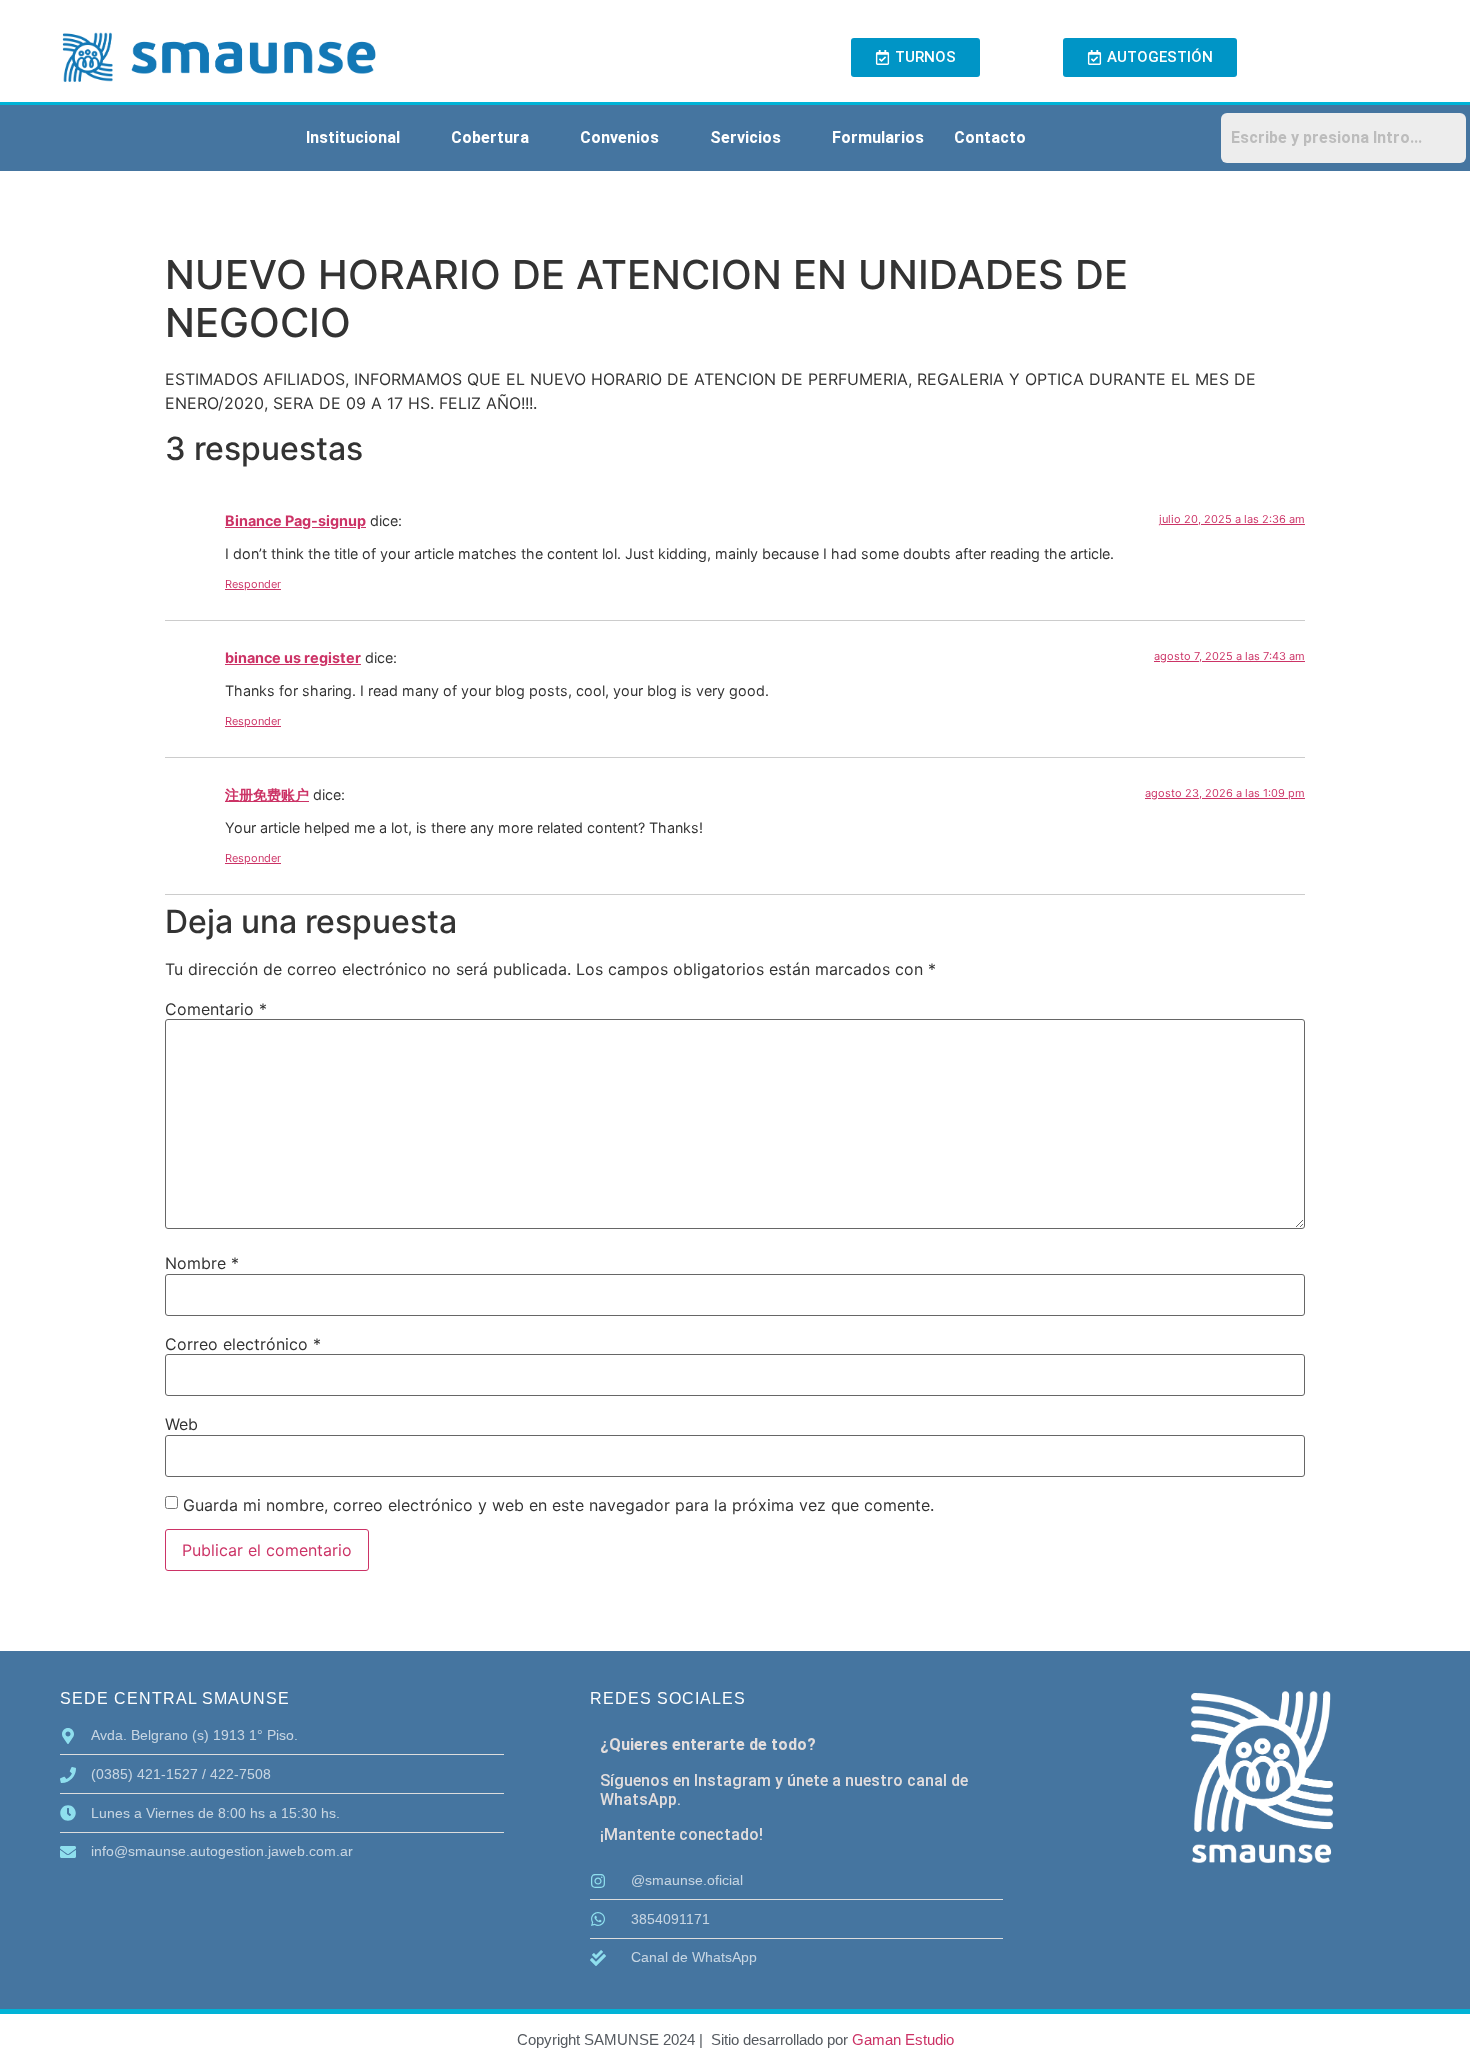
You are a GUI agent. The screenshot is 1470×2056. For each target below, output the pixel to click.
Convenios (619, 137)
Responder (253, 584)
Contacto (990, 137)
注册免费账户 (267, 794)
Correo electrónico (243, 1344)
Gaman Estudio (903, 2039)
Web (181, 1424)
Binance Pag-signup (295, 520)
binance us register (293, 657)
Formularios (878, 137)
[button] (363, 138)
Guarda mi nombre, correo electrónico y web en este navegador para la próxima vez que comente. (558, 1505)
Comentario (216, 1009)
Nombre (202, 1263)
